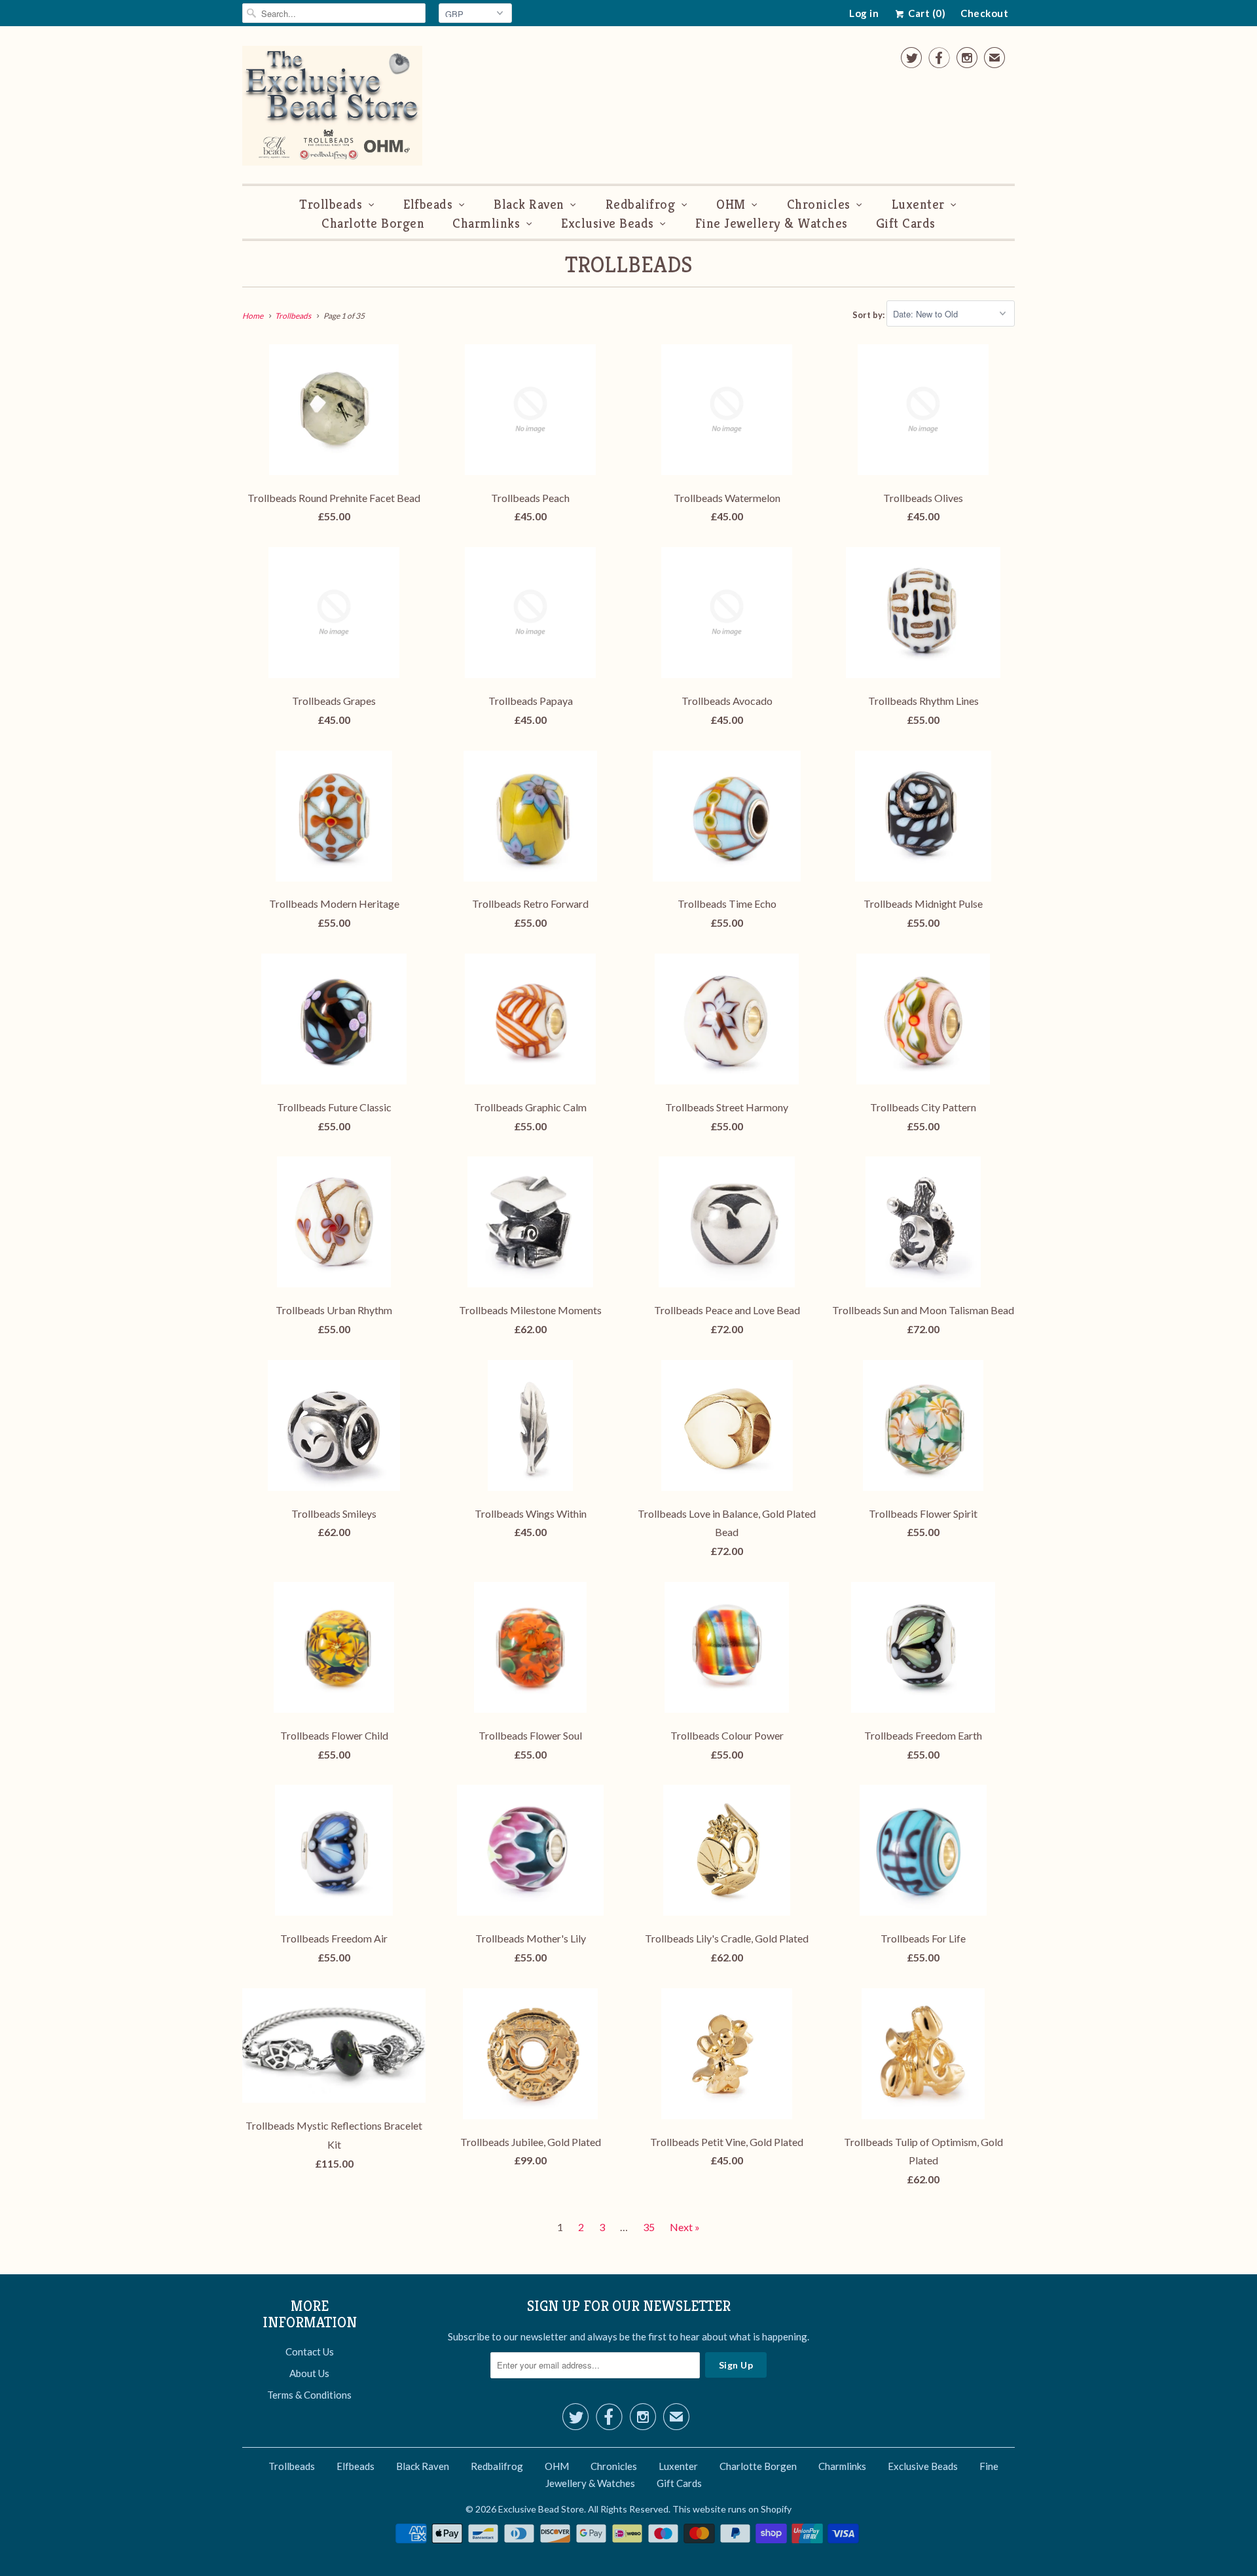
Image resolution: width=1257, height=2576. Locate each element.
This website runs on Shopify (732, 2509)
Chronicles (819, 205)
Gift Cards (906, 224)
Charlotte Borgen (373, 224)
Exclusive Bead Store (541, 2509)
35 (649, 2227)
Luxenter (918, 205)
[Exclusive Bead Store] (332, 108)
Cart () (926, 13)
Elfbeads (428, 205)
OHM (731, 205)
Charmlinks (486, 224)
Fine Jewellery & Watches (772, 224)
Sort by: (869, 314)
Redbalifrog (641, 205)
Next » (685, 2227)
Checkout (984, 13)
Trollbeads (331, 205)
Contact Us (310, 2352)
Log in (864, 13)
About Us (309, 2373)
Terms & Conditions (309, 2395)
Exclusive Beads (608, 224)
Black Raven (529, 205)
